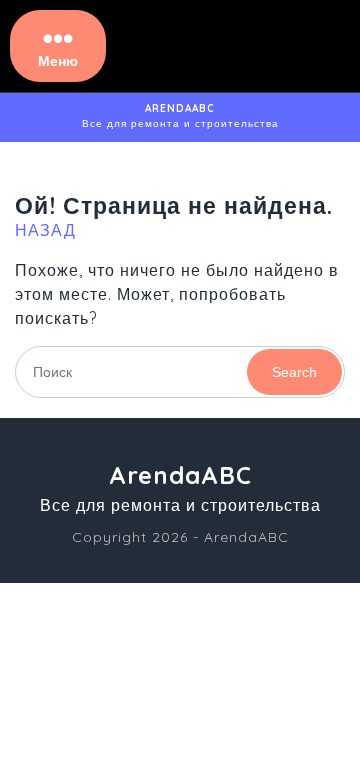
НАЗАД (45, 230)
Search (294, 372)
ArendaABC (180, 108)
